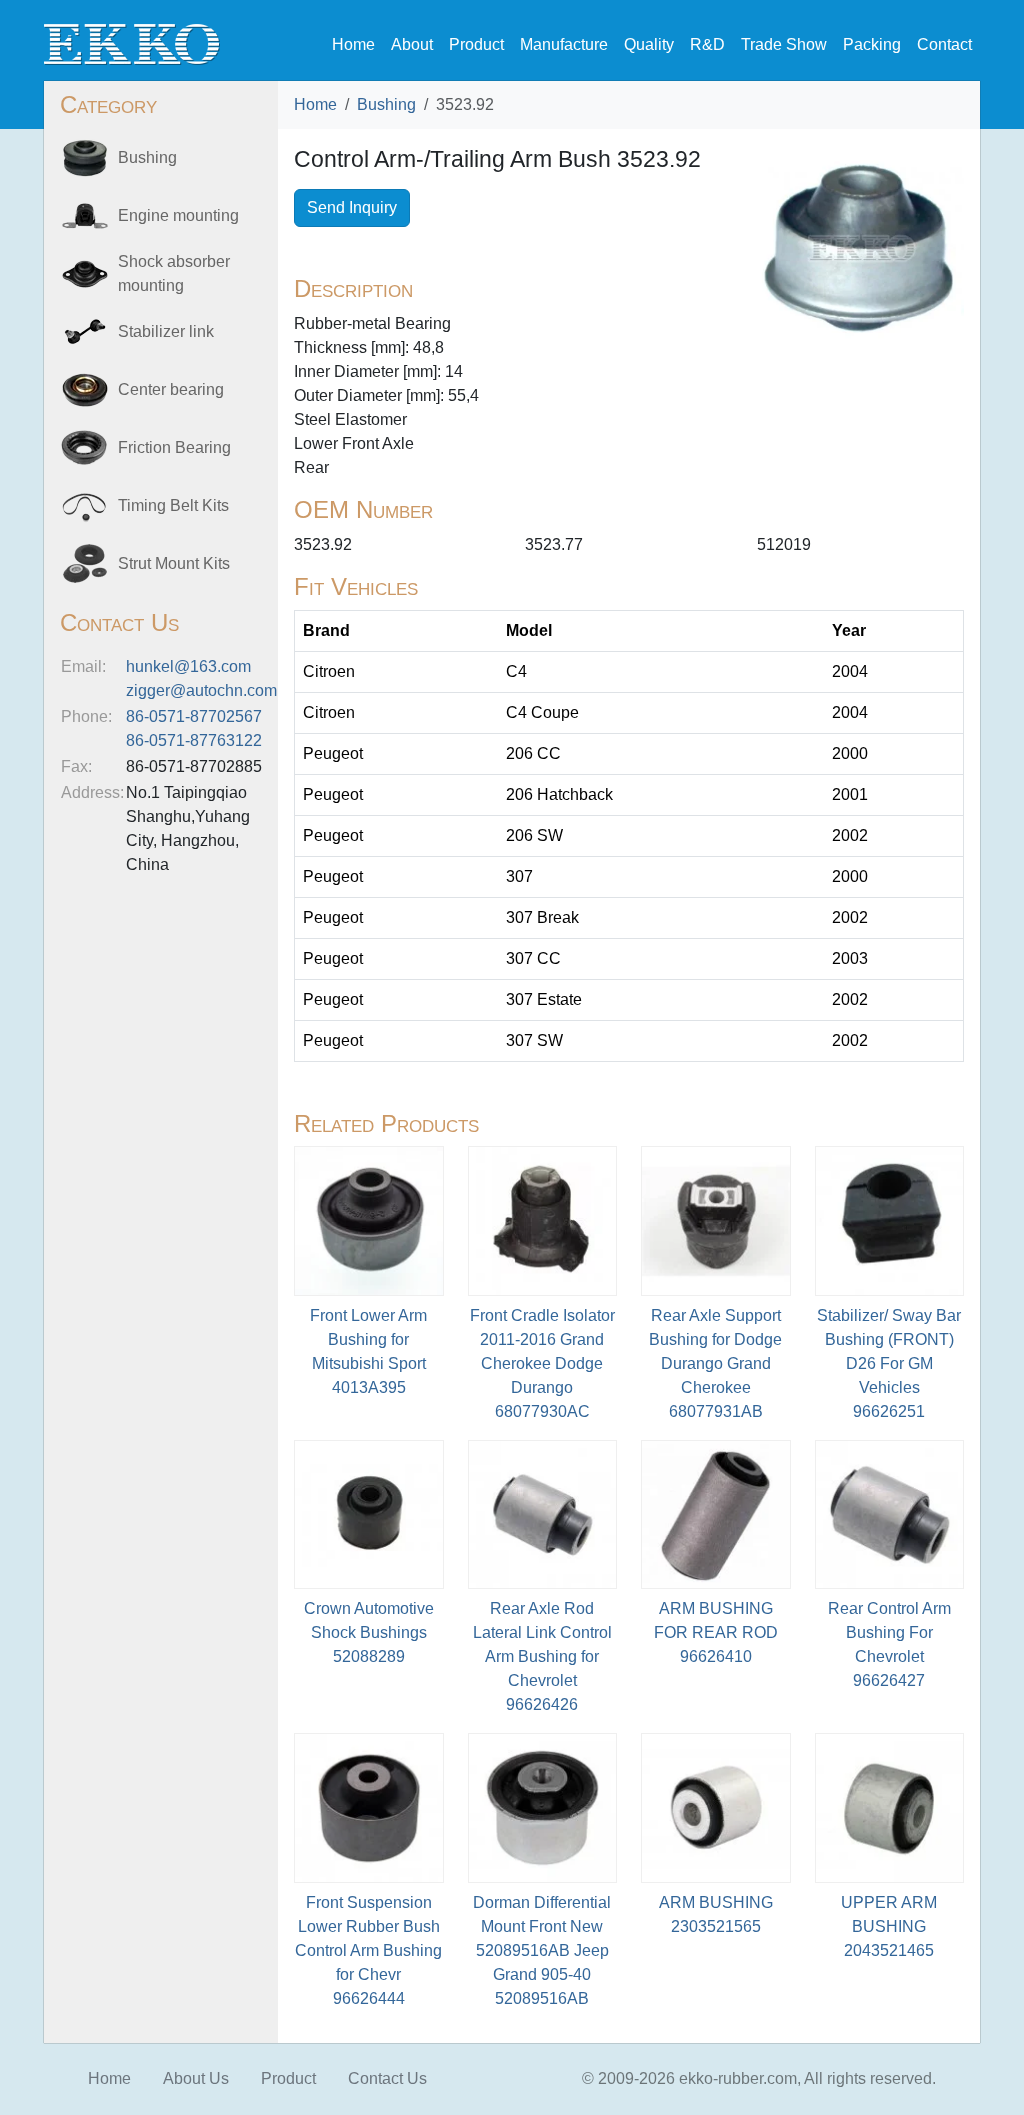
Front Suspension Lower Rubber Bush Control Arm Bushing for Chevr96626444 (368, 1950)
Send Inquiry (352, 207)
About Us (196, 2078)
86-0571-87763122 (194, 740)
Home (353, 44)
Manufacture (564, 44)
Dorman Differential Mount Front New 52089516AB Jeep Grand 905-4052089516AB (542, 1950)
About (412, 44)
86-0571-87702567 (194, 716)
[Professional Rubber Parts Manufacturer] (132, 43)
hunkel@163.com (188, 666)
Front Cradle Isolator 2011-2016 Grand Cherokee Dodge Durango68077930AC (542, 1363)
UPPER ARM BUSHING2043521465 (889, 1926)
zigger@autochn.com (201, 690)
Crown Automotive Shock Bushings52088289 (369, 1632)
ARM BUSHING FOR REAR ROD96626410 (716, 1632)
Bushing (386, 104)
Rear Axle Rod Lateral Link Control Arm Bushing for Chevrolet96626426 (542, 1656)
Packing (872, 44)
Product (476, 44)
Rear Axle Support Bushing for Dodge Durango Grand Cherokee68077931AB (715, 1363)
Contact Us (387, 2078)
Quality (649, 44)
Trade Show (784, 44)
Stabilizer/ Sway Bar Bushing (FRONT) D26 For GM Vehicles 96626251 (889, 1363)
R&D (707, 44)
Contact (944, 44)
